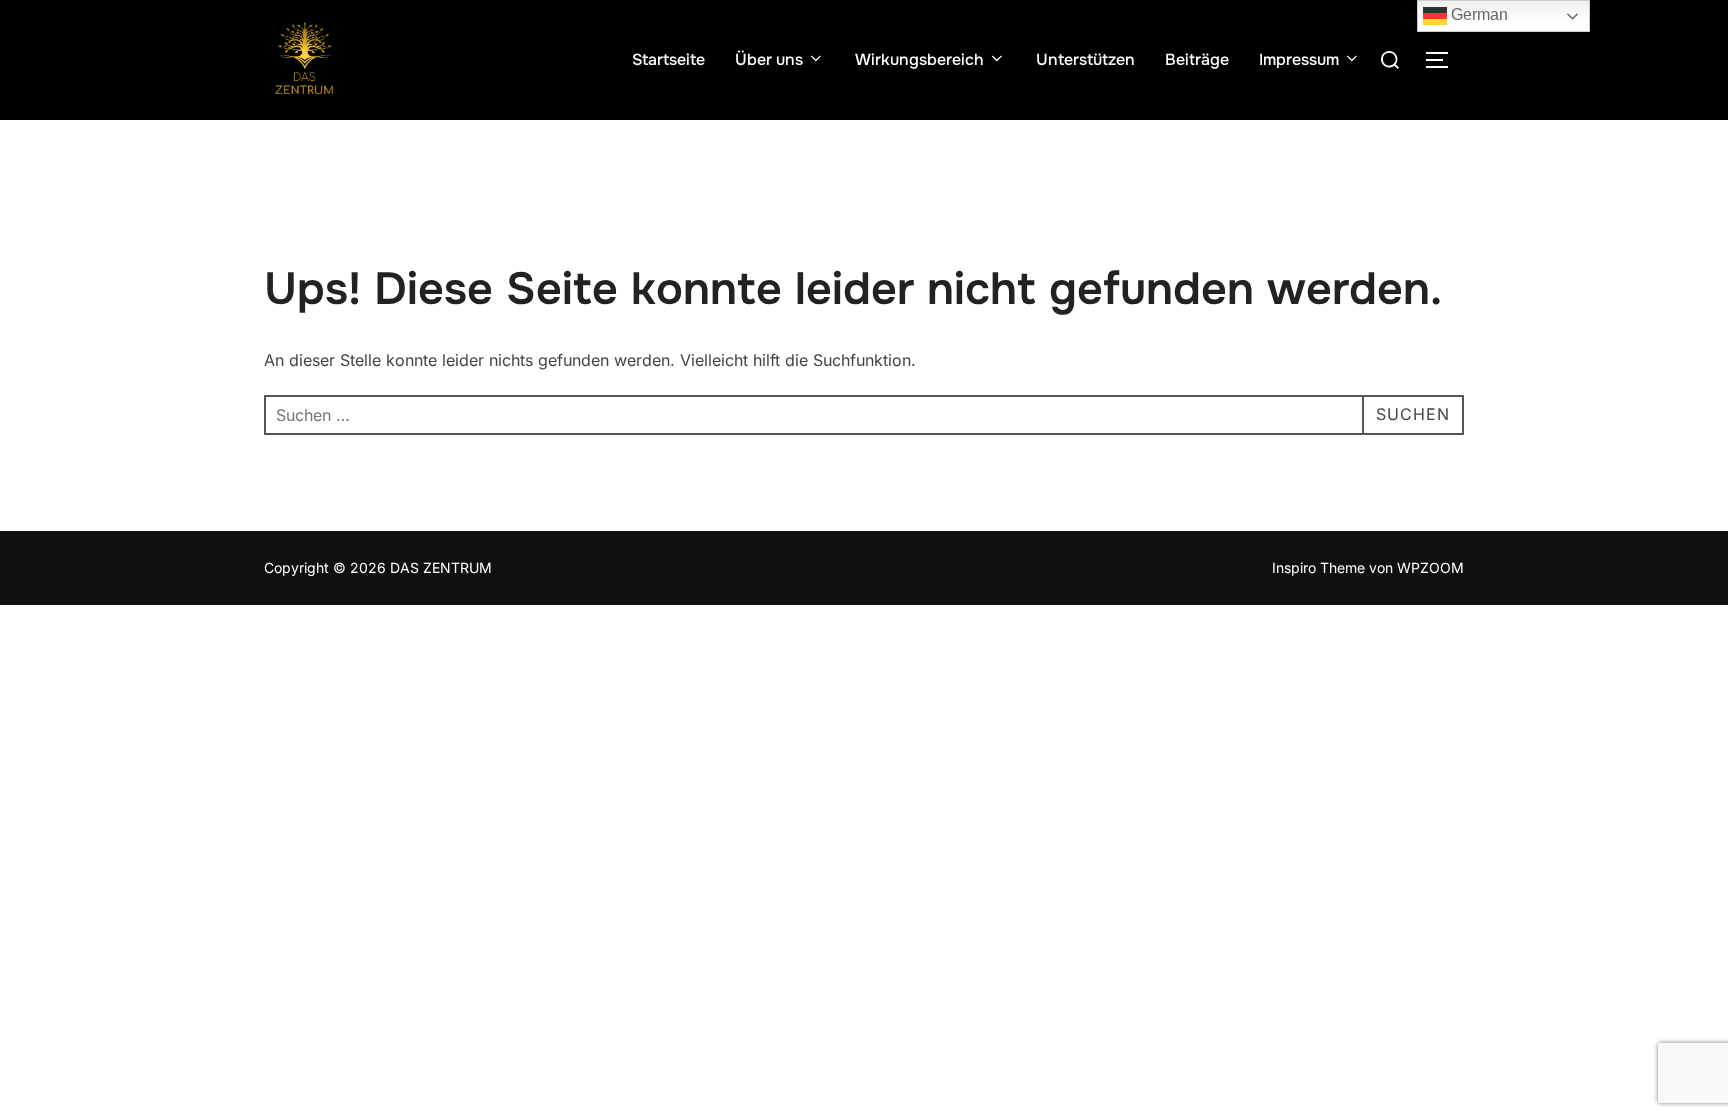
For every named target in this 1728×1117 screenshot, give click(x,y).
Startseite (668, 59)
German (1477, 14)
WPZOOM (1430, 567)
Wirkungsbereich (919, 59)
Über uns (769, 59)
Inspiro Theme (1318, 567)
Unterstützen (1085, 59)
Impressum (1299, 59)
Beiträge (1197, 59)
